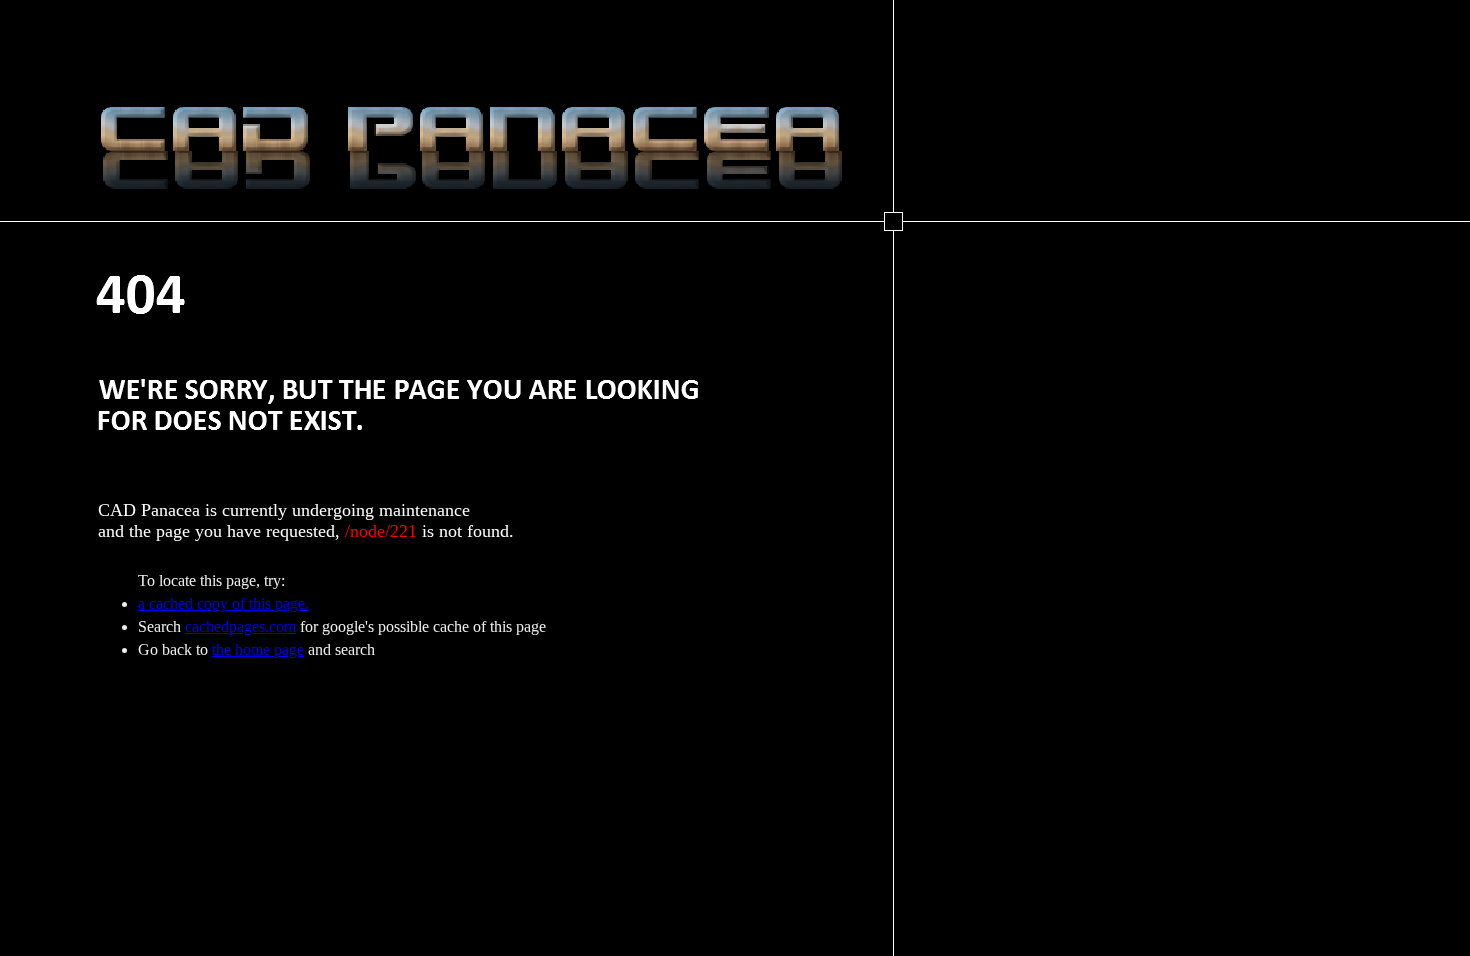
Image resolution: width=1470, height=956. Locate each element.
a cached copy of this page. (223, 603)
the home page (258, 649)
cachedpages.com (240, 626)
